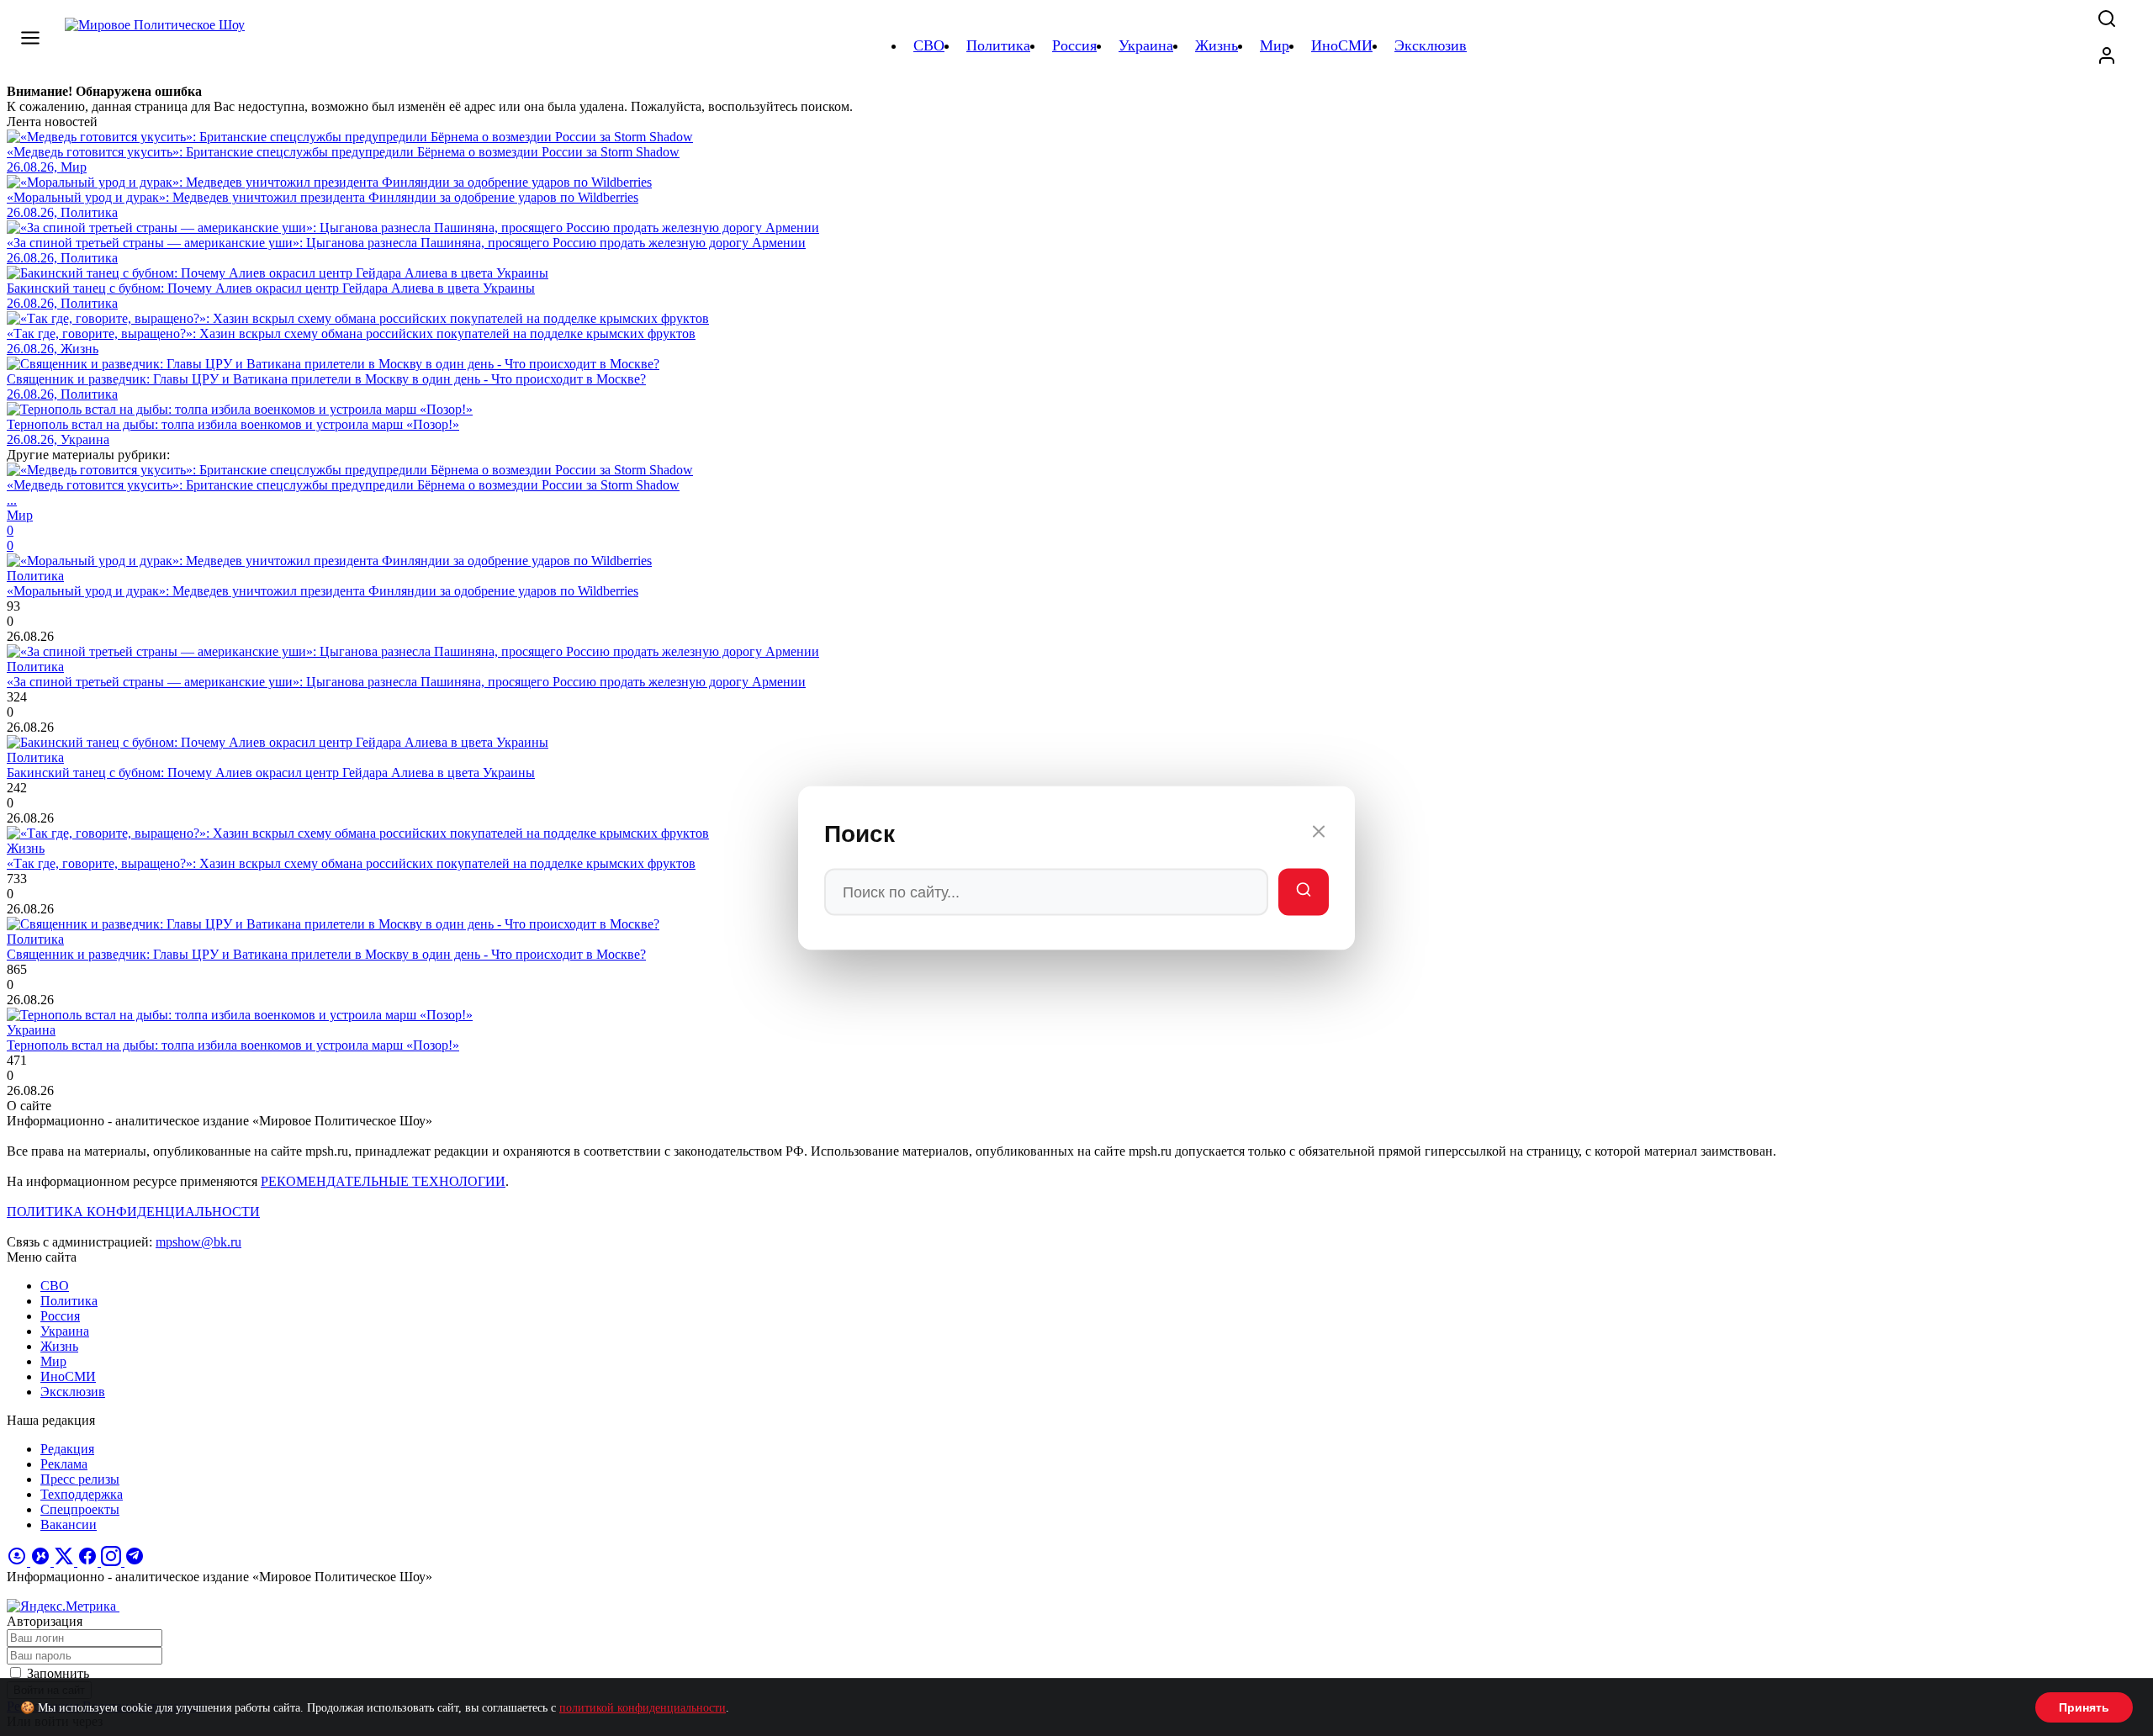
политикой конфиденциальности (643, 1708)
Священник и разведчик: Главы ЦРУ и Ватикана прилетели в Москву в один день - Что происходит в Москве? (326, 954)
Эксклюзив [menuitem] (1431, 45)
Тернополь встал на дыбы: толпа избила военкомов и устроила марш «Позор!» (233, 1045)
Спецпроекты (80, 1509)
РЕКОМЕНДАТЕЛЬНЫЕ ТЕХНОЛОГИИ (383, 1181)
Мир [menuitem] (1275, 45)
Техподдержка (82, 1494)
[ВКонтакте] (42, 1561)
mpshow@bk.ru (198, 1242)
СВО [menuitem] (929, 45)
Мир (53, 1361)
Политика (69, 1301)
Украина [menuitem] (1146, 45)
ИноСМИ (68, 1376)
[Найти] (1304, 892)
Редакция (67, 1449)
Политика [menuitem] (998, 45)
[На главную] (157, 45)
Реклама (64, 1464)
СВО (55, 1286)
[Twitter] (66, 1561)
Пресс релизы (80, 1479)
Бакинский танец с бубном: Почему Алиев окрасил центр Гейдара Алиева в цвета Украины (271, 773)
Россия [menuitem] (1074, 45)
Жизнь (59, 1346)
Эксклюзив (73, 1392)
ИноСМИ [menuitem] (1342, 45)
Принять (2084, 1707)
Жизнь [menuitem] (1217, 45)
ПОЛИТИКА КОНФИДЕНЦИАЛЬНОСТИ (133, 1212)
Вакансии (69, 1524)
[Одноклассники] (19, 1561)
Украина (65, 1331)
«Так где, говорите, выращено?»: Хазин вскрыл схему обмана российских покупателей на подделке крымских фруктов (351, 863)
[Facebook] (89, 1561)
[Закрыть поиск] (1319, 834)
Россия (60, 1316)
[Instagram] (113, 1561)
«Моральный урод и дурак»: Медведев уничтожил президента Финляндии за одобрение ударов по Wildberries (323, 591)
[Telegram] (135, 1561)
